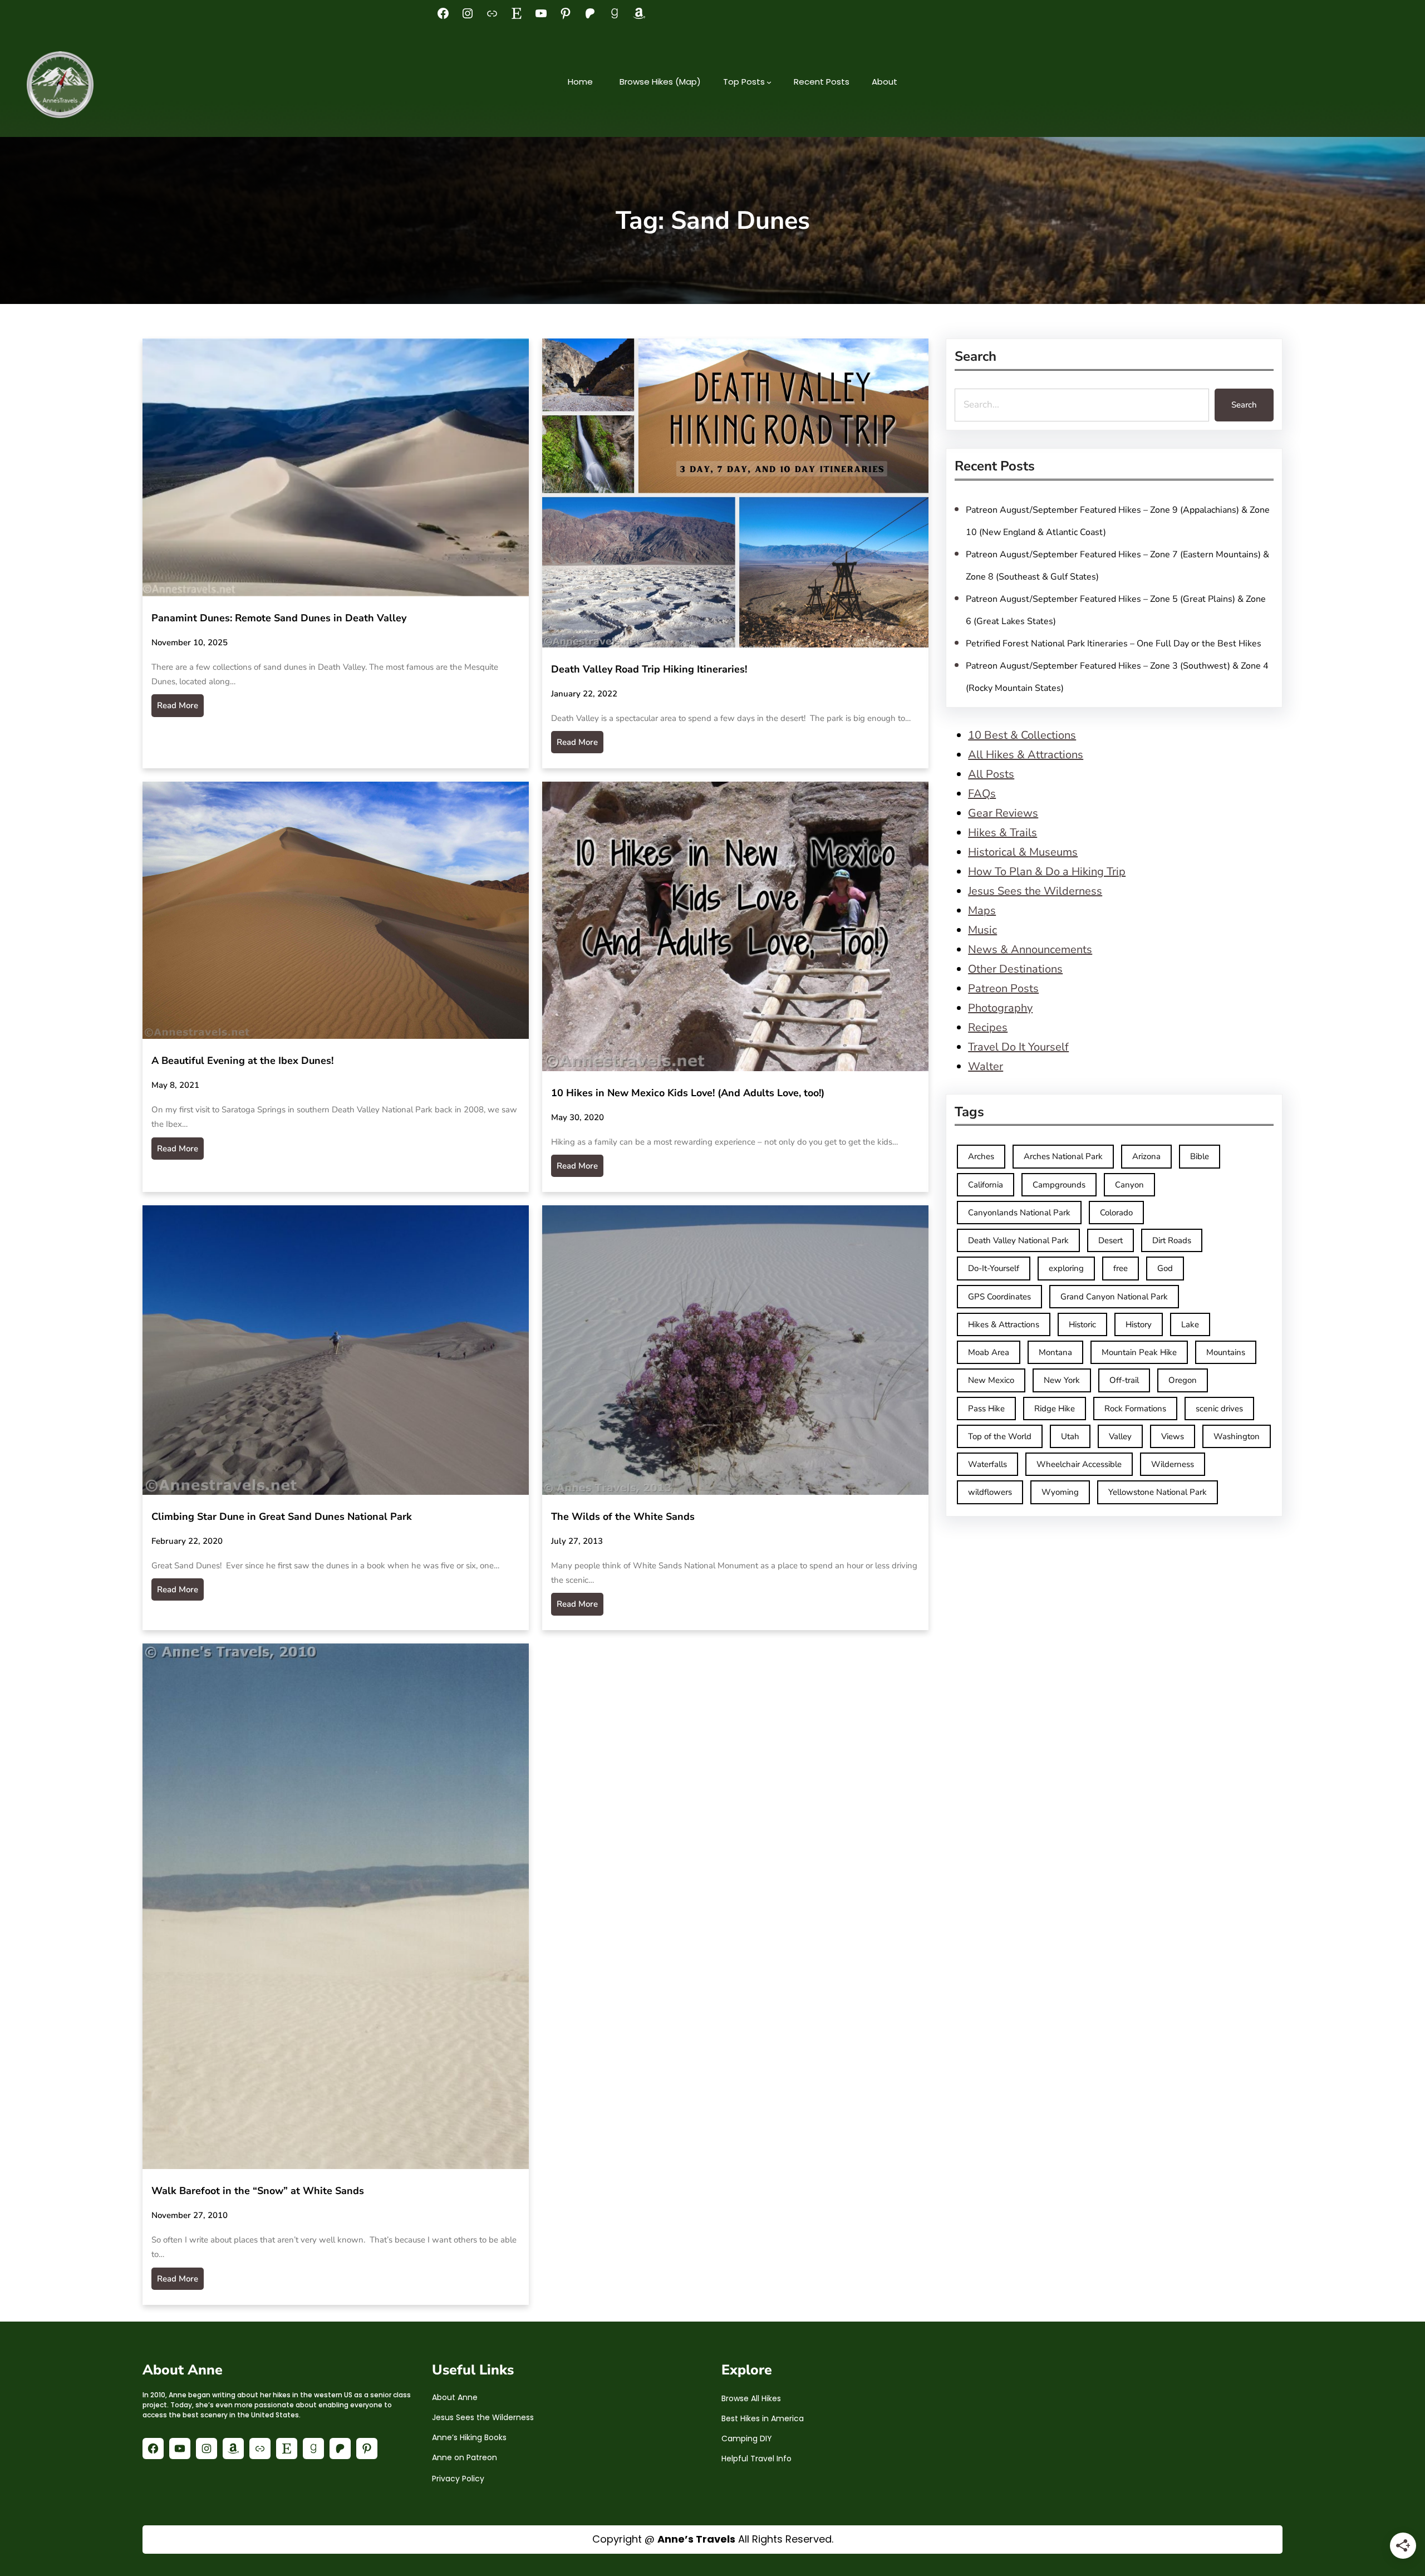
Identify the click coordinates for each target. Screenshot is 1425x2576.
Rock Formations (1135, 1409)
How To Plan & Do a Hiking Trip (1047, 872)
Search (1244, 405)
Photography (1000, 1008)
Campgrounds (1059, 1185)
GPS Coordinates (999, 1297)
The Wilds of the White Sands (623, 1517)
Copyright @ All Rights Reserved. (713, 2539)
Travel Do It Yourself (1018, 1047)
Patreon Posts (1003, 988)
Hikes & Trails (1003, 833)
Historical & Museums (1023, 852)
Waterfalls (987, 1464)
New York (1062, 1380)
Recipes (988, 1027)
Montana (1055, 1352)
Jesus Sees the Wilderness (1035, 891)
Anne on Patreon (465, 2457)
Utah (1070, 1436)
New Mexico (991, 1380)
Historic (1082, 1324)
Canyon (1129, 1185)
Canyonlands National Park (1019, 1213)
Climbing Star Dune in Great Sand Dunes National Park (282, 1517)
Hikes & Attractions (1004, 1324)
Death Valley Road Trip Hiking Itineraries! (649, 669)
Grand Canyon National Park (1114, 1297)
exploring (1066, 1268)
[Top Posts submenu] (769, 82)
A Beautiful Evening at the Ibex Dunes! (242, 1061)
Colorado (1116, 1213)
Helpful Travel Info (756, 2459)
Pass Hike (986, 1409)
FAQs (982, 794)
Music (982, 930)
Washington (1237, 1436)
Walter (986, 1066)
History (1139, 1324)
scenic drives (1219, 1409)
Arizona (1146, 1156)
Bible (1200, 1156)
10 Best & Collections (1022, 735)
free (1121, 1268)
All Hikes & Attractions (1026, 755)
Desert (1110, 1240)
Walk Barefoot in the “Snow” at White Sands (258, 2191)
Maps (982, 911)
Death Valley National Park (1018, 1240)
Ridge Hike (1055, 1409)
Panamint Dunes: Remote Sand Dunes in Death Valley (279, 618)
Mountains (1226, 1352)
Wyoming (1060, 1492)
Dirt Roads (1172, 1240)
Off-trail (1124, 1380)
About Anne (455, 2397)
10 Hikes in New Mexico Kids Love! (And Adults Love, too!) (688, 1093)
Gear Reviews (1003, 813)
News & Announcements (1030, 950)
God (1165, 1268)
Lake (1190, 1324)
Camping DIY (747, 2438)
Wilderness (1173, 1464)
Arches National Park (1063, 1156)
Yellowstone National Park (1158, 1492)
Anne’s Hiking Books (469, 2437)
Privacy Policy (458, 2479)
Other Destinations (1015, 969)
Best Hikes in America (763, 2418)
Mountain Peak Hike (1139, 1352)
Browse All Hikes (751, 2398)
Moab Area (989, 1352)
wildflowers (990, 1492)
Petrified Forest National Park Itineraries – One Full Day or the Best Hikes (1114, 644)
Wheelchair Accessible (1079, 1464)
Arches (981, 1156)
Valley (1120, 1436)
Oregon (1183, 1380)
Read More (178, 705)
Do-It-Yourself (994, 1268)
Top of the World (1000, 1436)
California (986, 1185)
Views (1173, 1436)
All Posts (991, 774)
